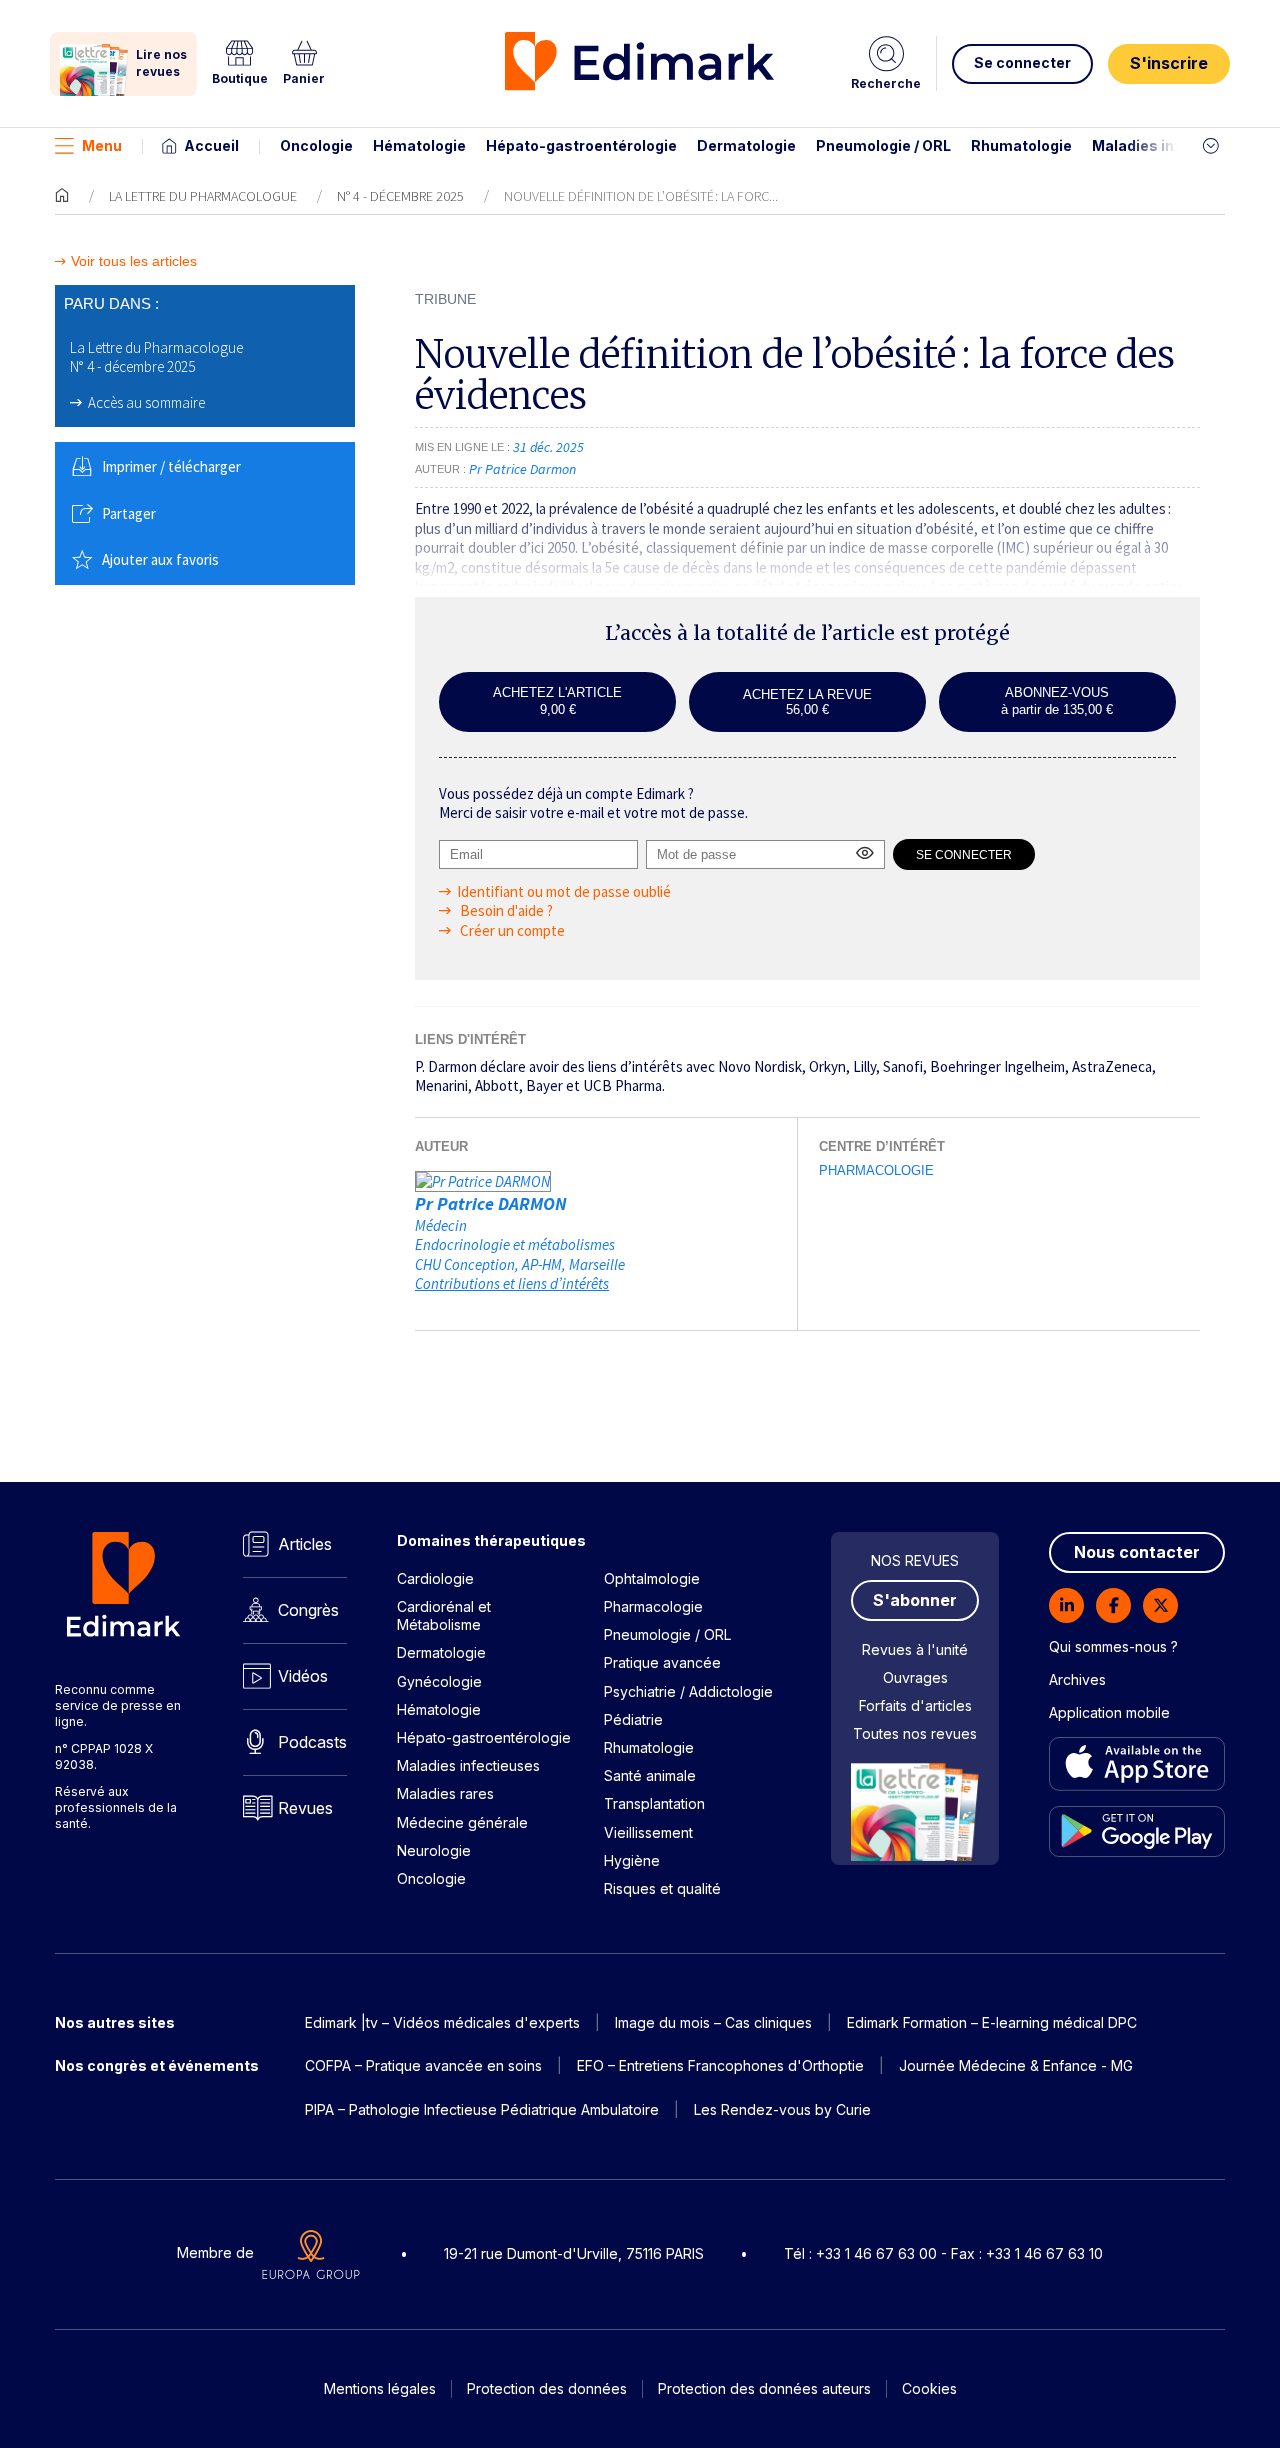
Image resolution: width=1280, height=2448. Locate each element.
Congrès (308, 1610)
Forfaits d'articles (915, 1705)
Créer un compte (511, 930)
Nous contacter (1137, 1552)
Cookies (929, 2388)
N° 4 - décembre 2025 (400, 196)
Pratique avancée (662, 1662)
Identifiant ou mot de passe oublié (564, 891)
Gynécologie (439, 1681)
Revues (305, 1808)
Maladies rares (445, 1793)
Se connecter (1022, 62)
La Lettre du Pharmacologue (203, 196)
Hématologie (419, 145)
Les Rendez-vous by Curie (782, 2109)
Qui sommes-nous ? (1113, 1646)
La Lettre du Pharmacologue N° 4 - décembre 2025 (156, 357)
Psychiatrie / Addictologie (688, 1691)
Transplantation (654, 1803)
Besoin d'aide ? (505, 910)
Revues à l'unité (915, 1649)
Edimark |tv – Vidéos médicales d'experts (442, 2022)
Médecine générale (462, 1822)
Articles (305, 1544)
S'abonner (915, 1600)
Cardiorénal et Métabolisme (444, 1615)
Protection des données (547, 2388)
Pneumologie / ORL (883, 145)
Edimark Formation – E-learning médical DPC (992, 2022)
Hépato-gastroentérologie (581, 145)
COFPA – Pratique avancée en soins (423, 2065)
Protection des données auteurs (764, 2388)
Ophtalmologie (652, 1578)
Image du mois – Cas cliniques (713, 2022)
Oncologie (316, 145)
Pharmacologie (876, 1170)
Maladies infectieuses (1172, 145)
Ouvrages (915, 1677)
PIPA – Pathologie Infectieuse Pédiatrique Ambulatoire (482, 2109)
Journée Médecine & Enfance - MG (1016, 2065)
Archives (1077, 1679)
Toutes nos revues (915, 1733)
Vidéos (303, 1676)
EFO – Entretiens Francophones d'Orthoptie (720, 2065)
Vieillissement (648, 1832)
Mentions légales (380, 2388)
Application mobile (1109, 1712)
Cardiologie (435, 1578)
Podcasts (312, 1742)
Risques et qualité (662, 1888)
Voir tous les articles (134, 261)
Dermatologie (746, 145)
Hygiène (632, 1860)
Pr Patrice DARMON (491, 1203)
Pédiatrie (633, 1719)
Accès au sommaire (146, 402)
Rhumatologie (1021, 145)
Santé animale (650, 1775)
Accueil (211, 145)
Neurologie (434, 1850)
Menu (102, 145)
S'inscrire (1169, 63)
